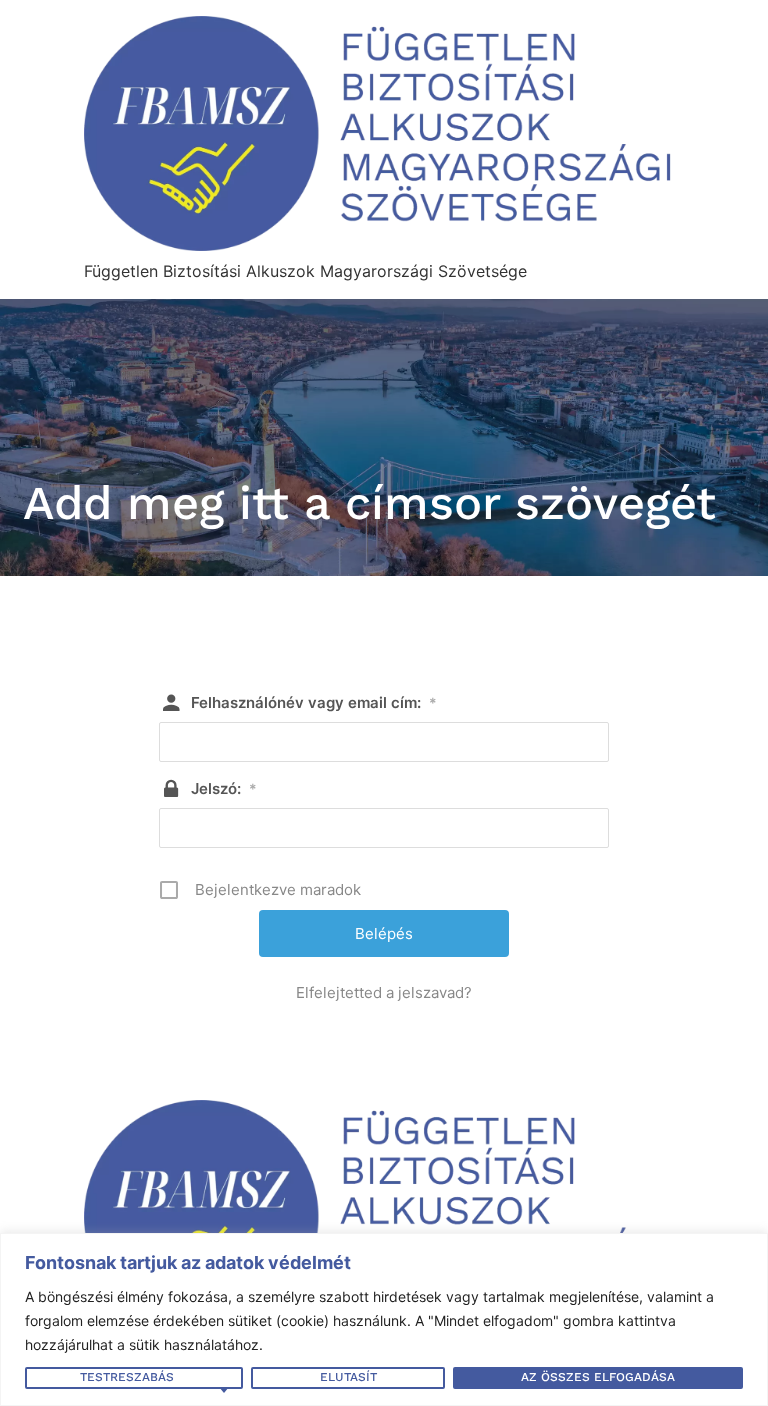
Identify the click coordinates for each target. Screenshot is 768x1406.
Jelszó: (224, 788)
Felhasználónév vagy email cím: (314, 702)
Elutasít (348, 1377)
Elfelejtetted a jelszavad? (384, 992)
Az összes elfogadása (598, 1377)
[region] (384, 1319)
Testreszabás (127, 1377)
